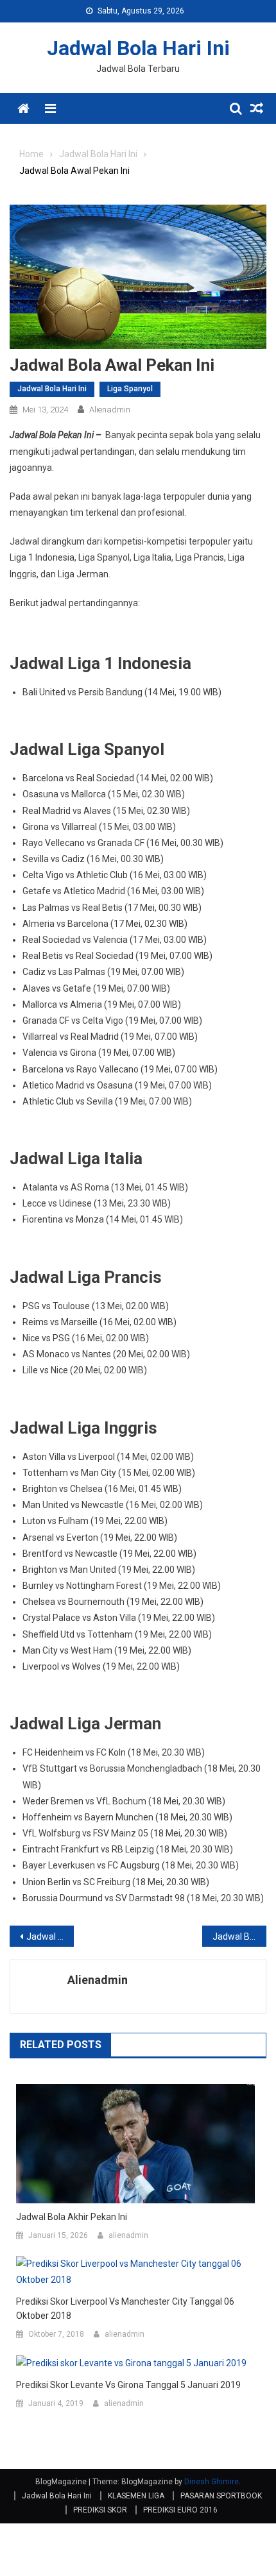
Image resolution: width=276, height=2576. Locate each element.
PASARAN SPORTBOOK (221, 2496)
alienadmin (110, 410)
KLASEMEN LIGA (136, 2496)
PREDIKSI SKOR (100, 2510)
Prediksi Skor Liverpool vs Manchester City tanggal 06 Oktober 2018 (125, 2309)
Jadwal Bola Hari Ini (138, 48)
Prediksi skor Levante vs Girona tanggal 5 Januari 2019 (128, 2385)
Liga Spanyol (130, 389)
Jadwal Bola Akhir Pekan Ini (50, 1936)
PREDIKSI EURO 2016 (180, 2510)
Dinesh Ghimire (211, 2482)
